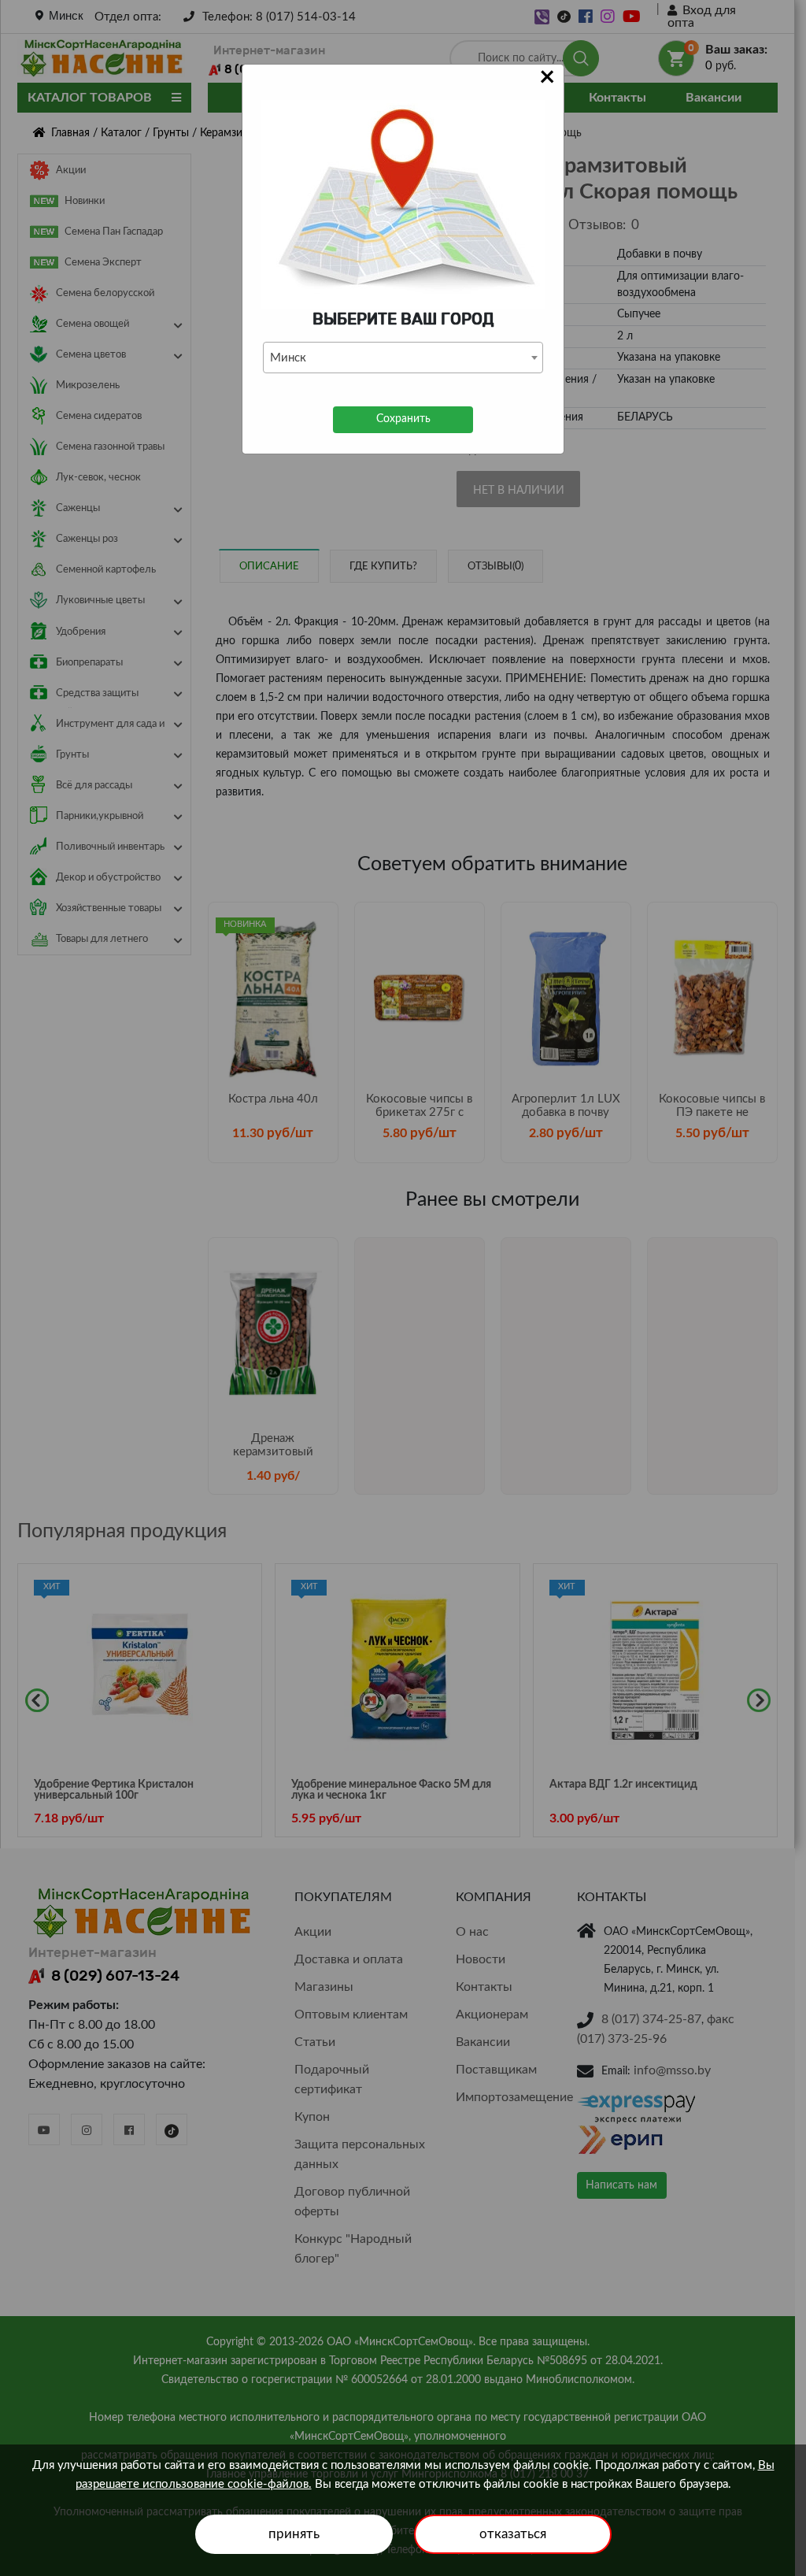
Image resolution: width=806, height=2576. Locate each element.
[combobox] (403, 358)
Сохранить (403, 419)
